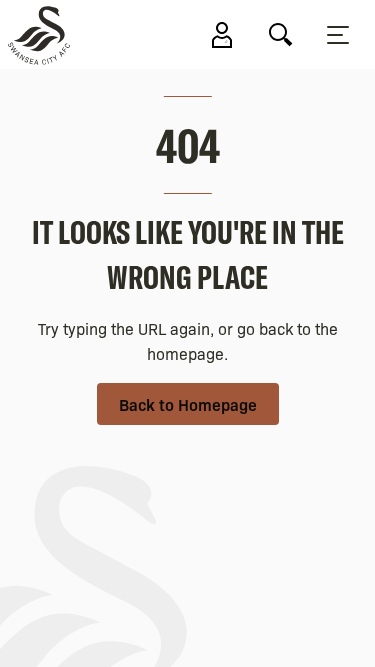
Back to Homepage (188, 404)
